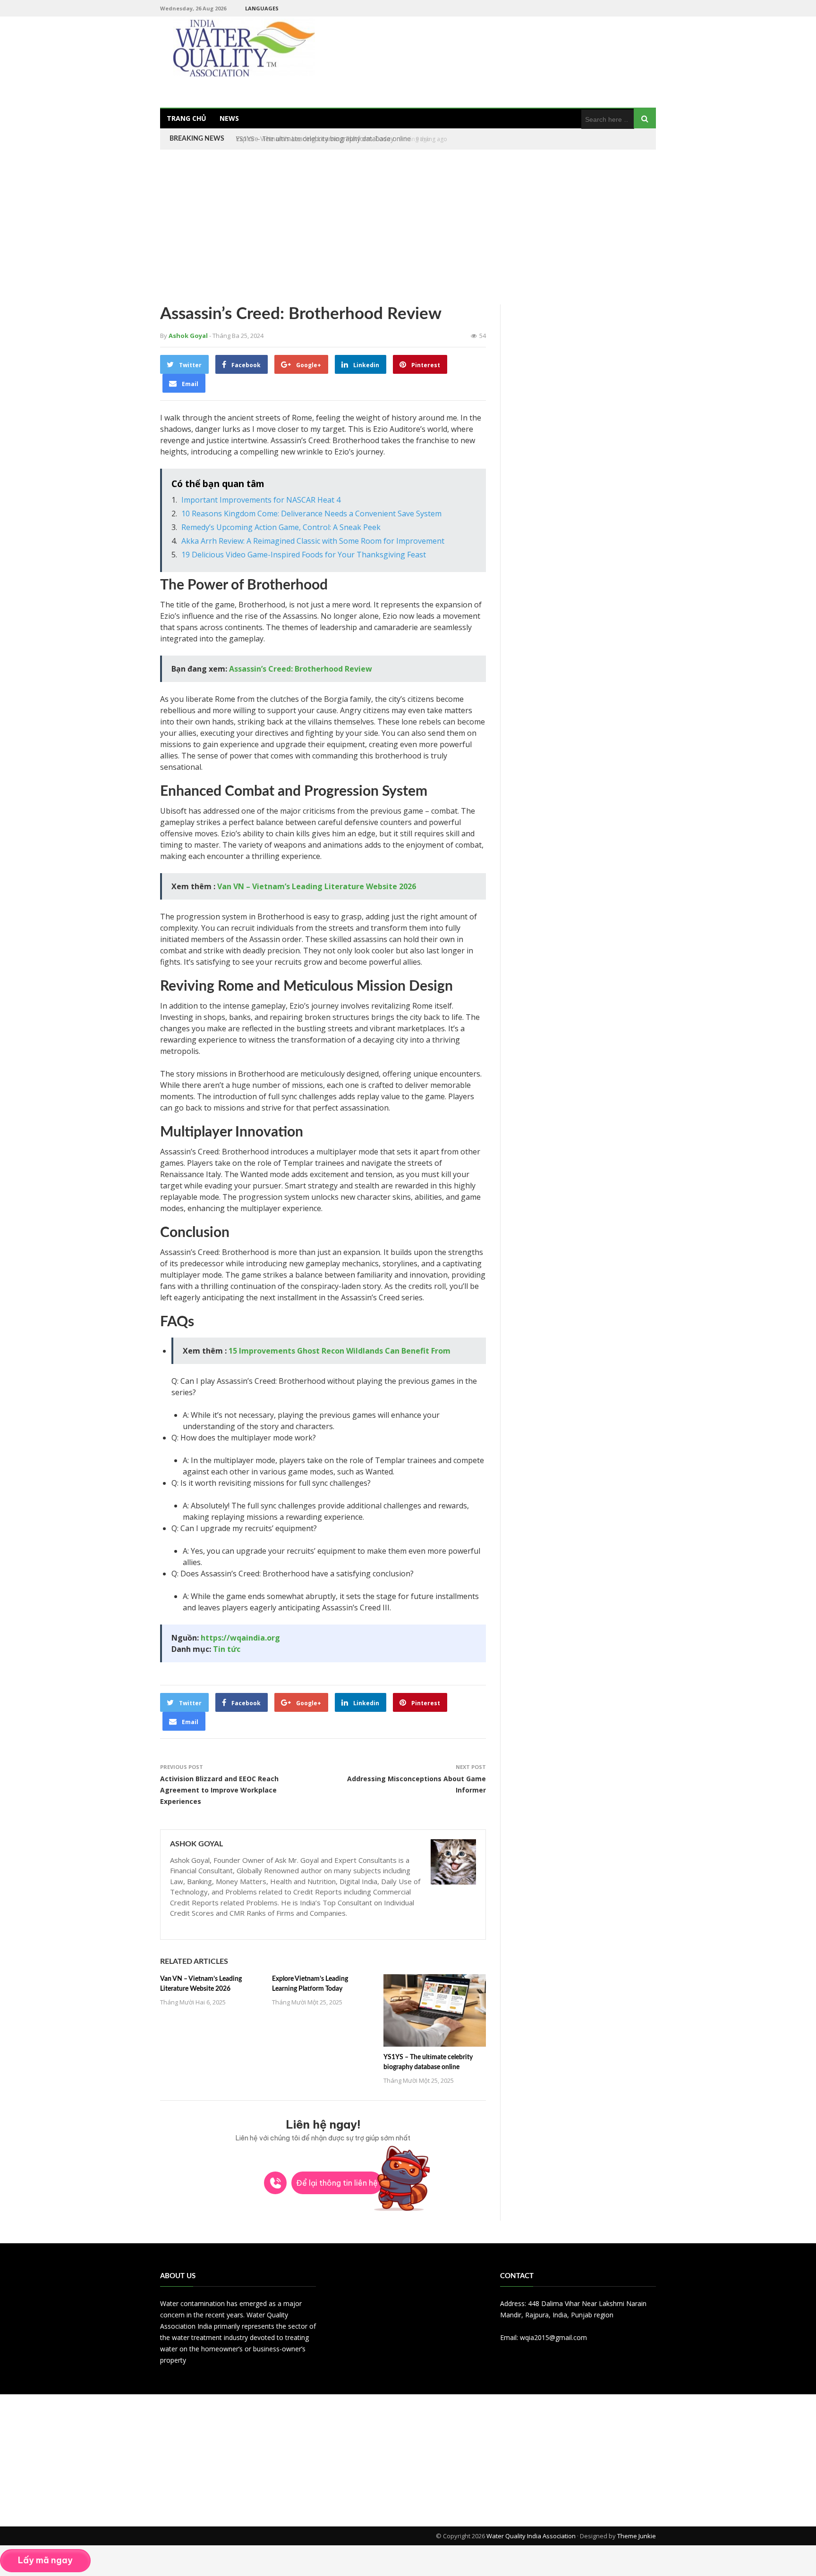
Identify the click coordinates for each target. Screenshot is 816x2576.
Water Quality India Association (531, 2536)
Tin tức (227, 1649)
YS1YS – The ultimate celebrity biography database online (323, 139)
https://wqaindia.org (240, 1638)
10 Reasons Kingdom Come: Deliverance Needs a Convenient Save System (311, 514)
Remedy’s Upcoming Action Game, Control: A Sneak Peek (281, 527)
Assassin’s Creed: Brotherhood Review (301, 669)
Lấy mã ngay (45, 2560)
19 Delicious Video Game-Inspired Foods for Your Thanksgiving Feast (304, 555)
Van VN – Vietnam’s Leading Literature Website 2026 (317, 886)
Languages (262, 8)
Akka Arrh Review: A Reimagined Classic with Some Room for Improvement (313, 541)
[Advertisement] (408, 227)
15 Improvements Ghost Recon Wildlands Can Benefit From (340, 1351)
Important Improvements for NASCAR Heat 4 (261, 500)
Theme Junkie (637, 2536)
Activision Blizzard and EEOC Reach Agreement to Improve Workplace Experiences (219, 1790)
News (229, 118)
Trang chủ (187, 118)
